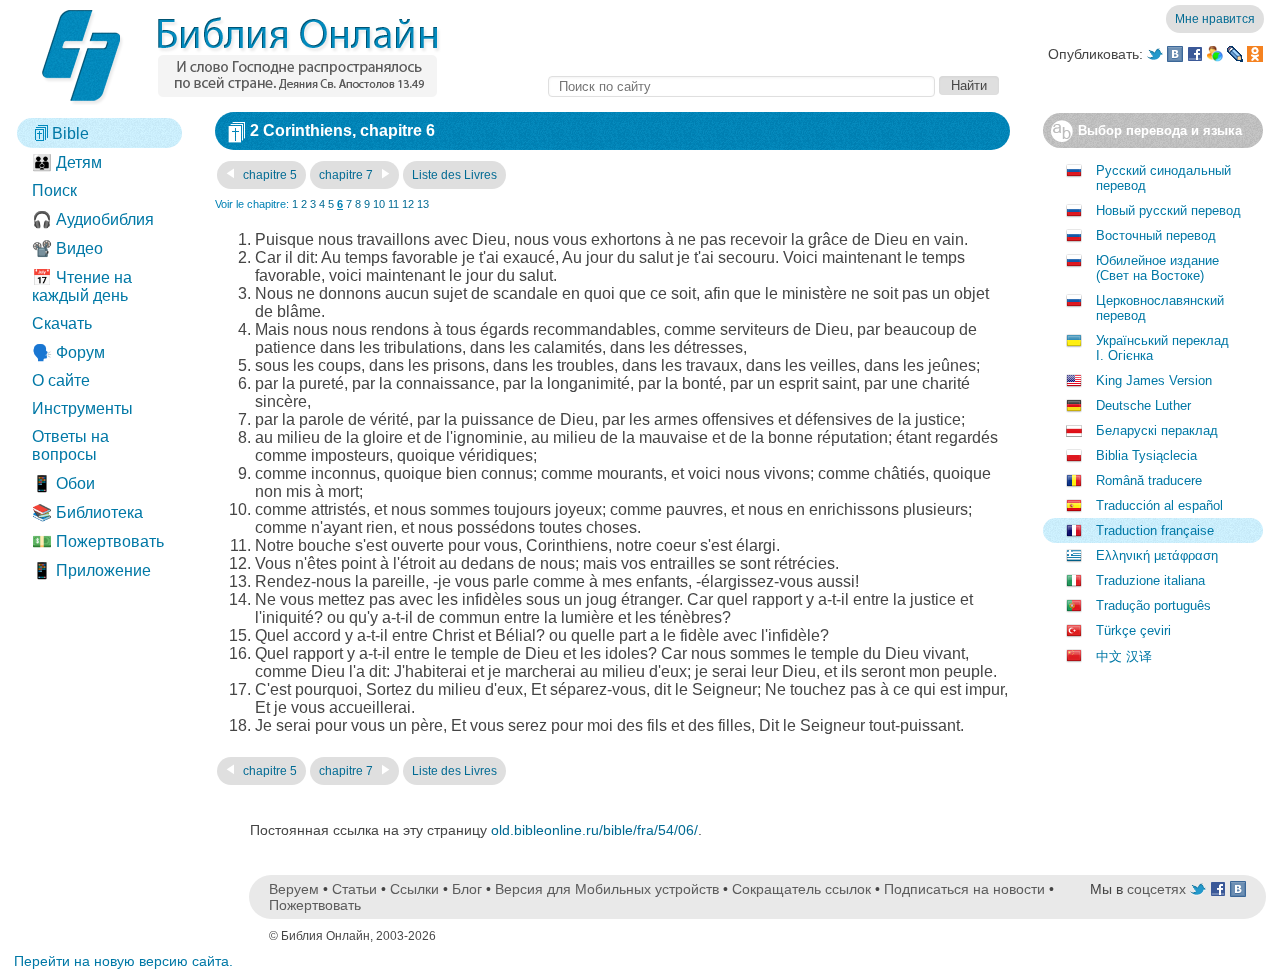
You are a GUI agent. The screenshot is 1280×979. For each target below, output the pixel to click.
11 (393, 204)
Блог (467, 889)
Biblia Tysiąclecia (1146, 455)
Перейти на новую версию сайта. (123, 961)
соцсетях (1156, 889)
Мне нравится (1215, 19)
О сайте (61, 380)
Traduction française (1155, 530)
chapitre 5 (268, 175)
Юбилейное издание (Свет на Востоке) (1157, 268)
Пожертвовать (315, 905)
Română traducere (1149, 480)
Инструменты (82, 408)
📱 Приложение (91, 570)
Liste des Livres (454, 175)
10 (379, 204)
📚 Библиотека (87, 512)
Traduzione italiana (1150, 580)
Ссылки (414, 889)
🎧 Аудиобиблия (93, 219)
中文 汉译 (1124, 656)
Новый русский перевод (1168, 210)
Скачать (62, 323)
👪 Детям (67, 162)
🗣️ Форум (68, 352)
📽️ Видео (67, 248)
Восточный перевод (1156, 235)
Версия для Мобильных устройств (607, 889)
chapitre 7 (347, 175)
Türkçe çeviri (1133, 630)
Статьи (354, 889)
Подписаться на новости (964, 889)
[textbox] (741, 86)
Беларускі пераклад (1157, 430)
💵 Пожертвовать (98, 541)
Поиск (54, 190)
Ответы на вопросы (70, 445)
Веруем (294, 889)
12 (408, 204)
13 (423, 204)
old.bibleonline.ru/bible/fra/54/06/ (594, 830)
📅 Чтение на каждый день (82, 286)
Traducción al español (1159, 505)
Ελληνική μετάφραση (1157, 555)
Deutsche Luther (1143, 405)
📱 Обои (63, 483)
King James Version (1154, 380)
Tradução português (1153, 605)
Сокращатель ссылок (801, 889)
